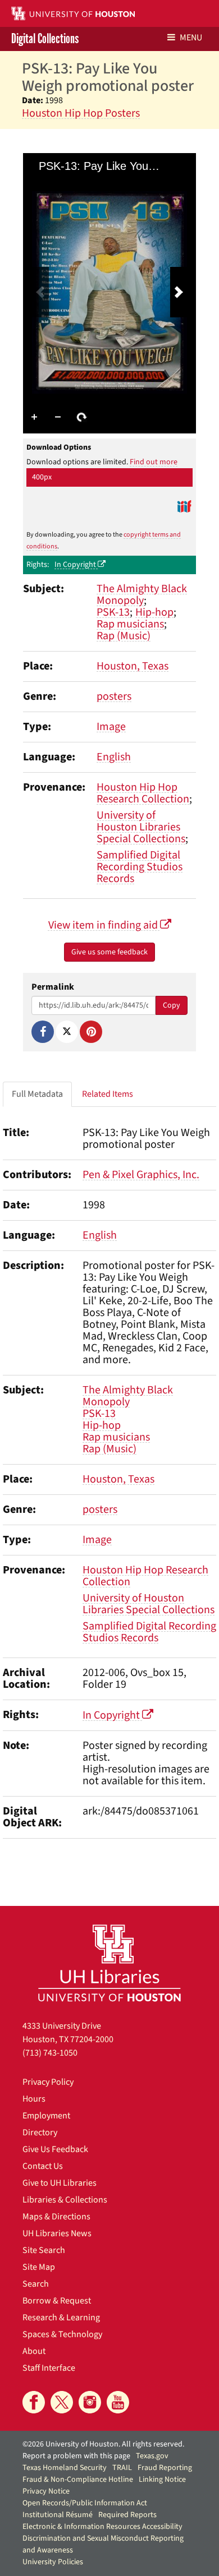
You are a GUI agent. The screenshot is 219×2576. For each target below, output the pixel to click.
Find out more (154, 462)
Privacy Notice (46, 2491)
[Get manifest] (184, 506)
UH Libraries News (57, 2233)
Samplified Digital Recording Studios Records (140, 867)
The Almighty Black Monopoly (142, 595)
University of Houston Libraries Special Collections (141, 827)
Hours (34, 2099)
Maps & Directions (56, 2217)
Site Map (39, 2267)
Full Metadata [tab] (37, 1094)
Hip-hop (154, 612)
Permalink (53, 987)
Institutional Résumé (58, 2515)
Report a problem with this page (76, 2456)
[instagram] (90, 2402)
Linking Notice (162, 2480)
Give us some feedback (109, 952)
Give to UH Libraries (60, 2183)
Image (111, 727)
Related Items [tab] (108, 1094)
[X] (67, 1032)
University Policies (53, 2562)
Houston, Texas (133, 666)
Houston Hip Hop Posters (81, 113)
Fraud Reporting (165, 2468)
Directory (40, 2132)
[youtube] (118, 2402)
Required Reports (127, 2515)
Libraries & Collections (65, 2200)
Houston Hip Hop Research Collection (143, 793)
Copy (172, 1005)
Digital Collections (45, 39)
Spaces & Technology (62, 2334)
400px (42, 477)
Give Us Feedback (55, 2149)
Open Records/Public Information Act (85, 2503)
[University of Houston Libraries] (109, 1963)
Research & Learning (61, 2318)
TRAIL (122, 2468)
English (114, 757)
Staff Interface (49, 2368)
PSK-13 (113, 612)
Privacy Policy (48, 2082)
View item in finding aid (104, 925)
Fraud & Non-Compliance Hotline (78, 2480)
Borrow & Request (57, 2301)
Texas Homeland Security (65, 2468)
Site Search (44, 2250)
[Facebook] (43, 1032)
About (34, 2351)
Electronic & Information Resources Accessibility (102, 2527)
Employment (46, 2116)
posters (114, 696)
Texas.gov (152, 2456)
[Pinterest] (91, 1032)
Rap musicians (130, 624)
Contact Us (43, 2166)
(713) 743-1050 (50, 2053)
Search (36, 2284)
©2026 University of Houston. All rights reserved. (103, 2444)
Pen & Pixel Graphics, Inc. (141, 1175)
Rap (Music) (124, 636)
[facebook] (34, 2402)
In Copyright (76, 565)
